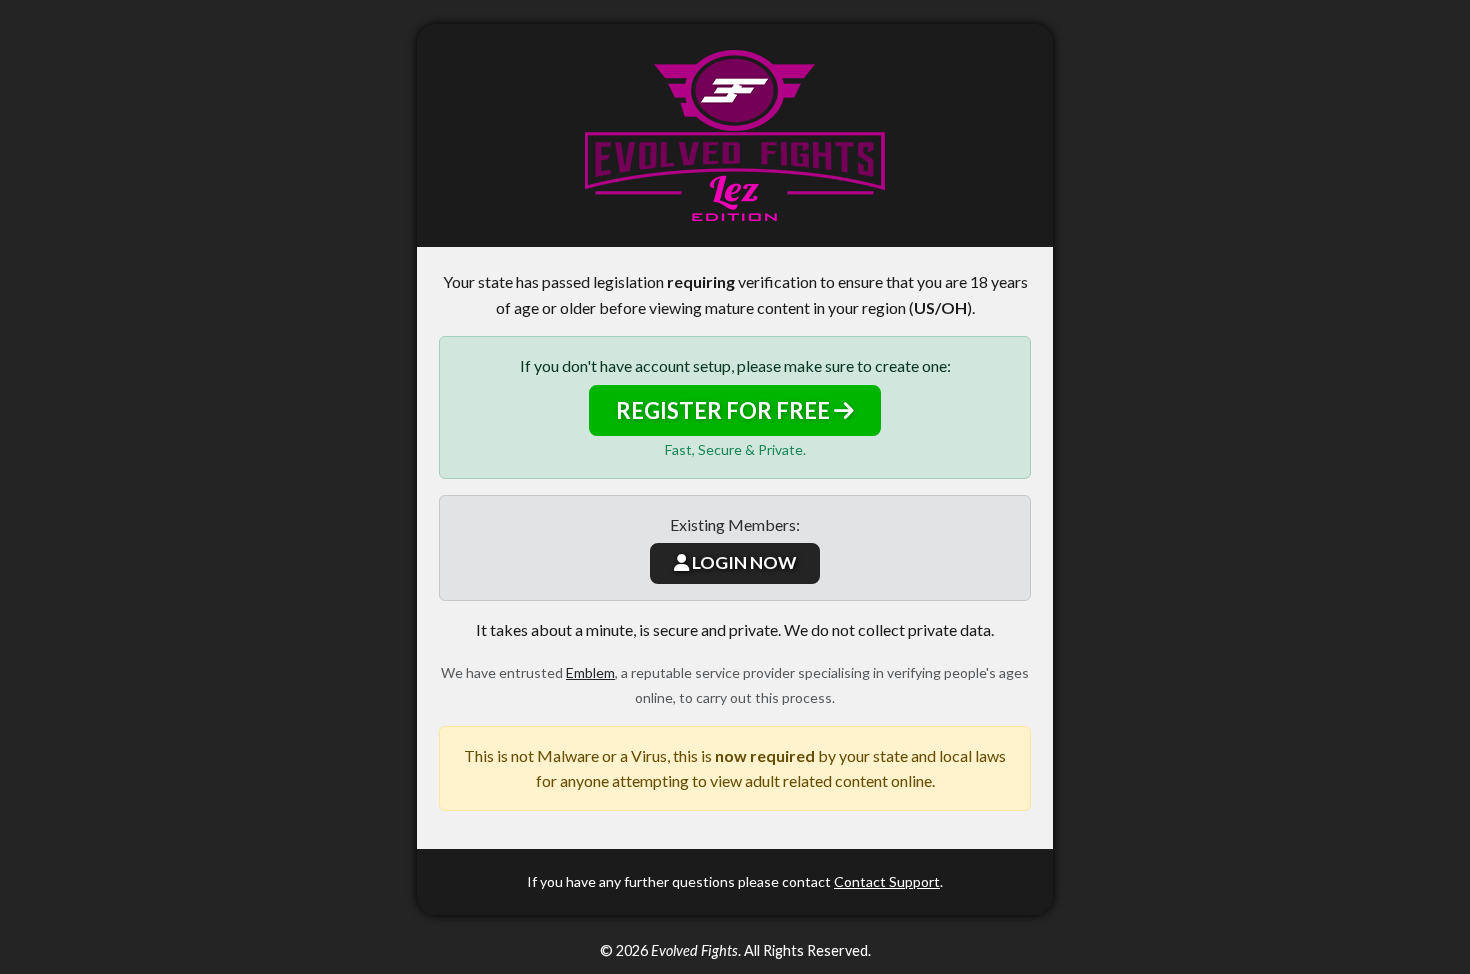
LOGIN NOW (742, 562)
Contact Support (887, 881)
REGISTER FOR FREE (725, 410)
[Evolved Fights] (735, 135)
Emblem (590, 672)
